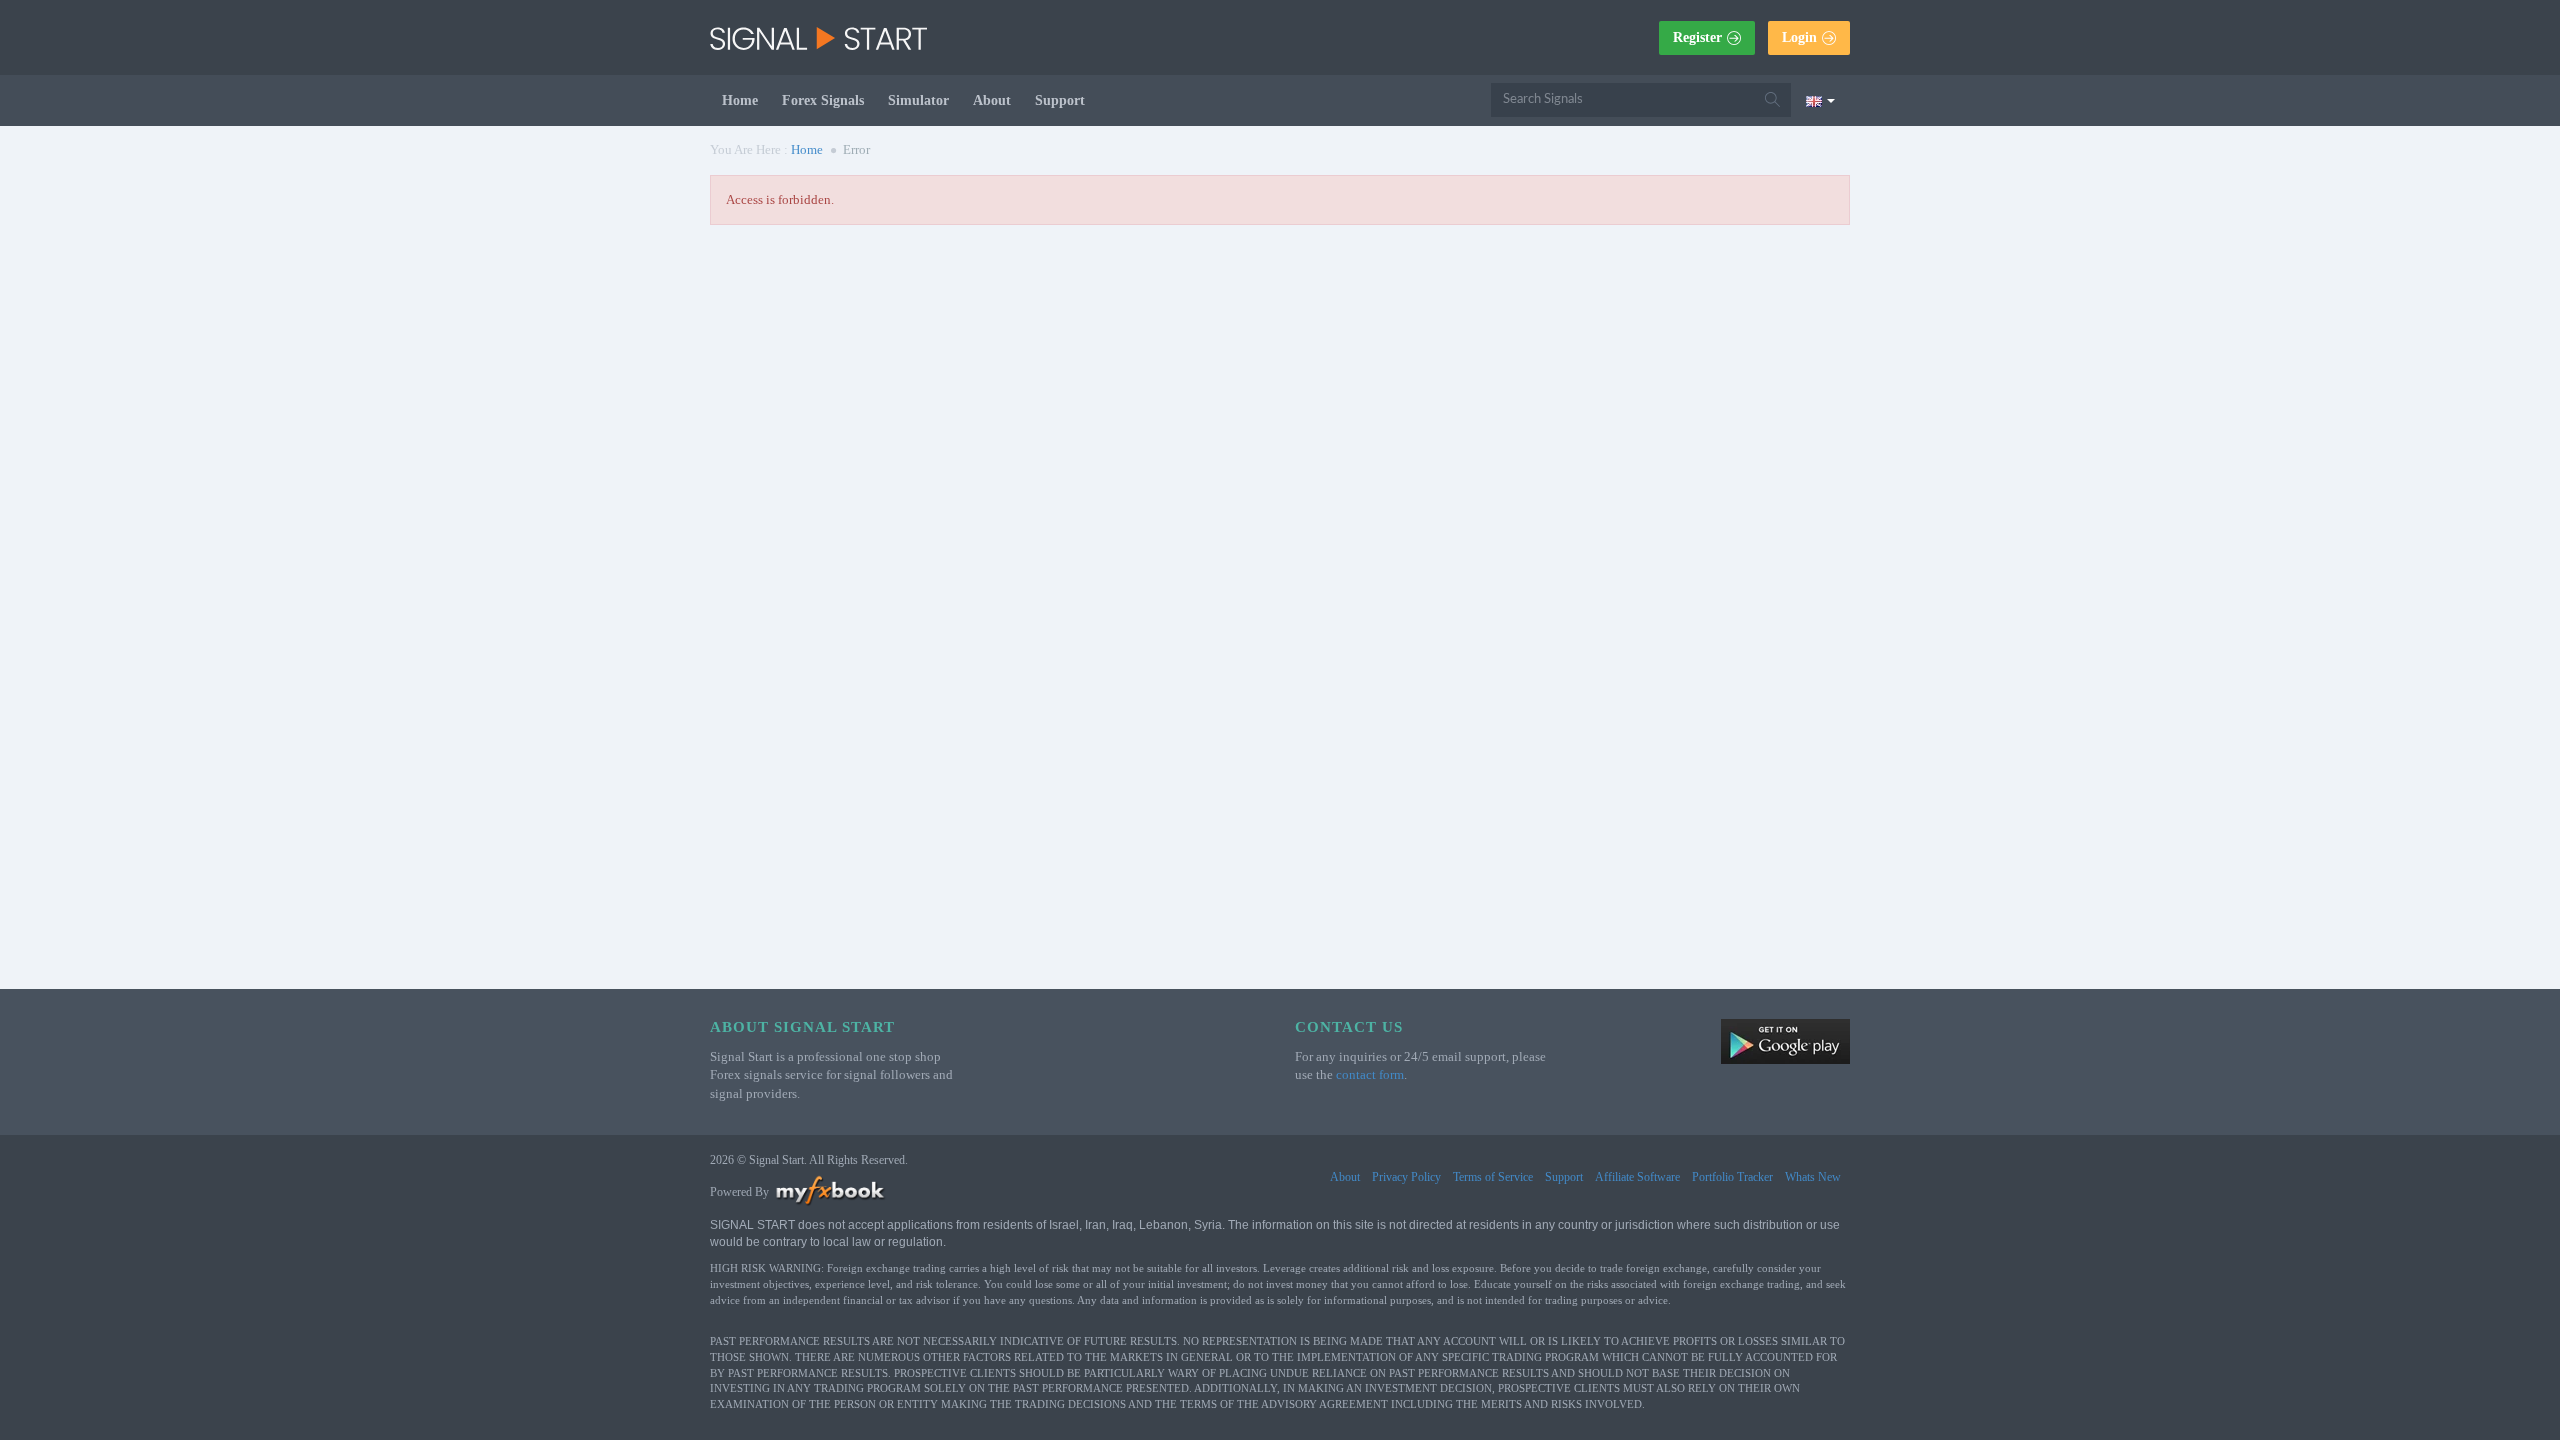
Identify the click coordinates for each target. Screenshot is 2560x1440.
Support (1060, 100)
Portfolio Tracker (1732, 1177)
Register (1697, 37)
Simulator (918, 100)
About (992, 100)
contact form (1370, 1074)
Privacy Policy (1406, 1177)
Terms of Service (1493, 1177)
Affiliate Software (1637, 1177)
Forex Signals (823, 100)
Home (740, 100)
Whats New (1813, 1177)
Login (1799, 37)
